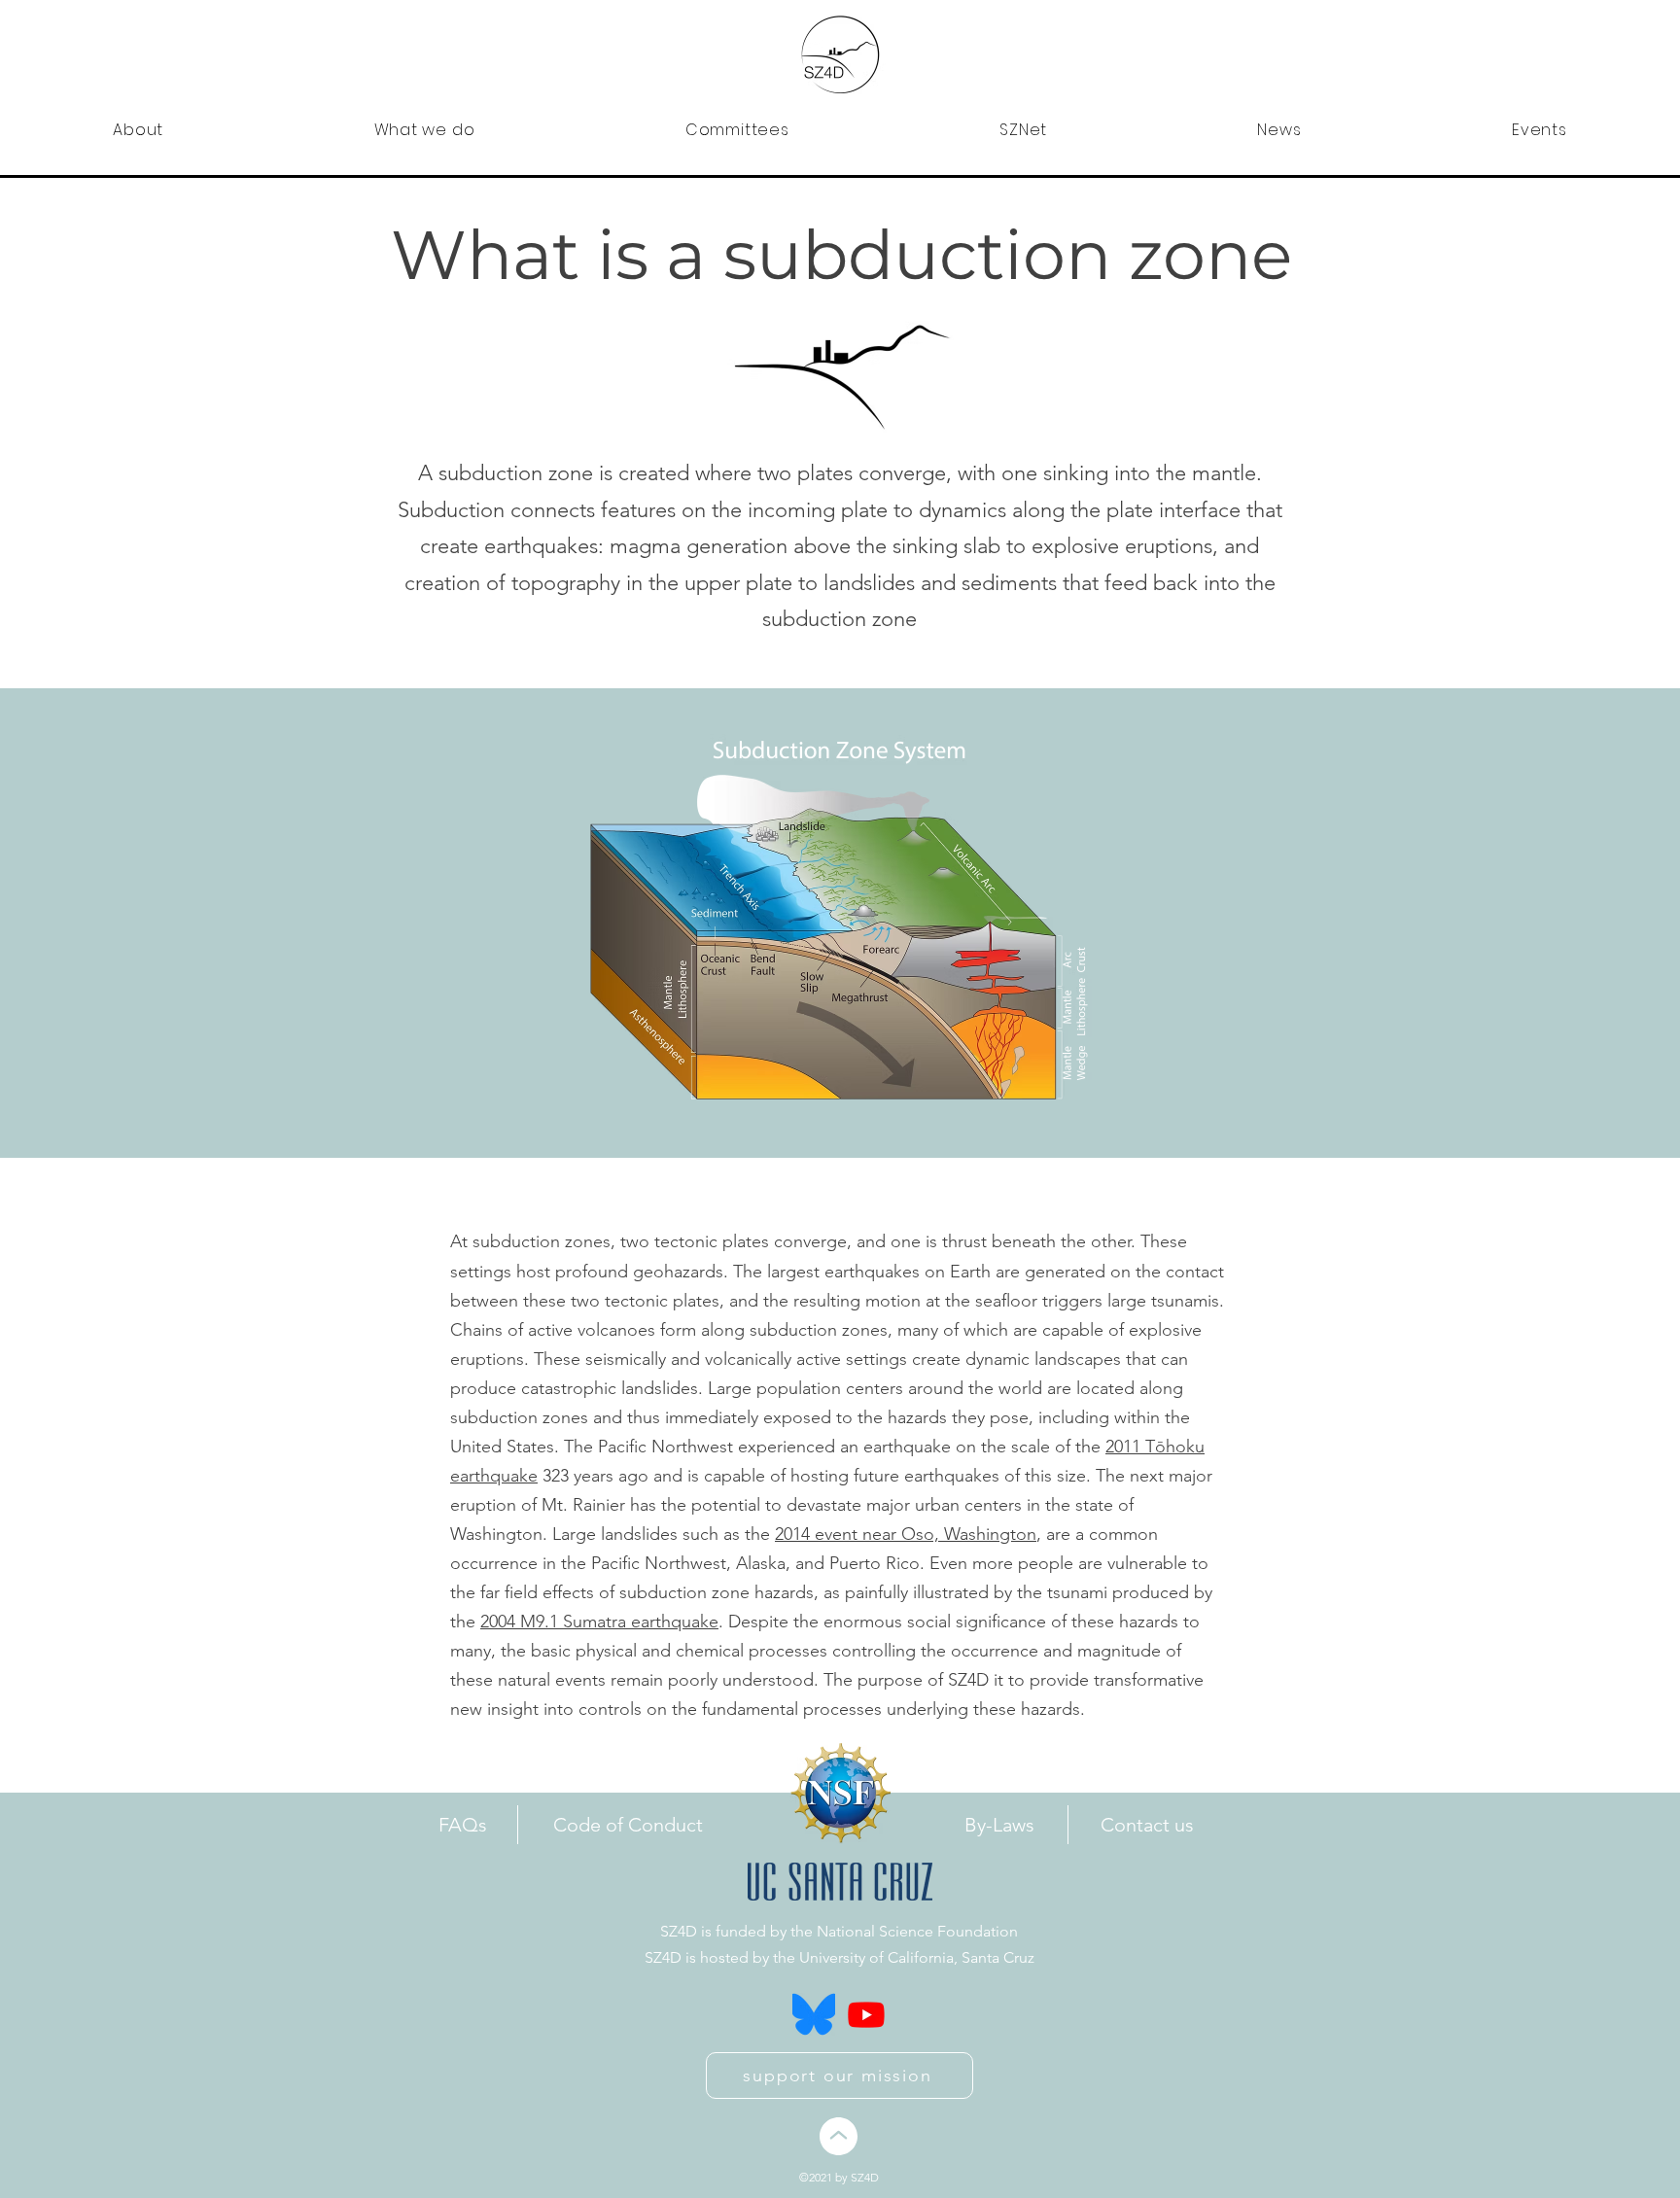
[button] (138, 130)
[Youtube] (866, 2014)
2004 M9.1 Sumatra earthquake (599, 1622)
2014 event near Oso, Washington (906, 1534)
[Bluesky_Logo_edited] (814, 2014)
